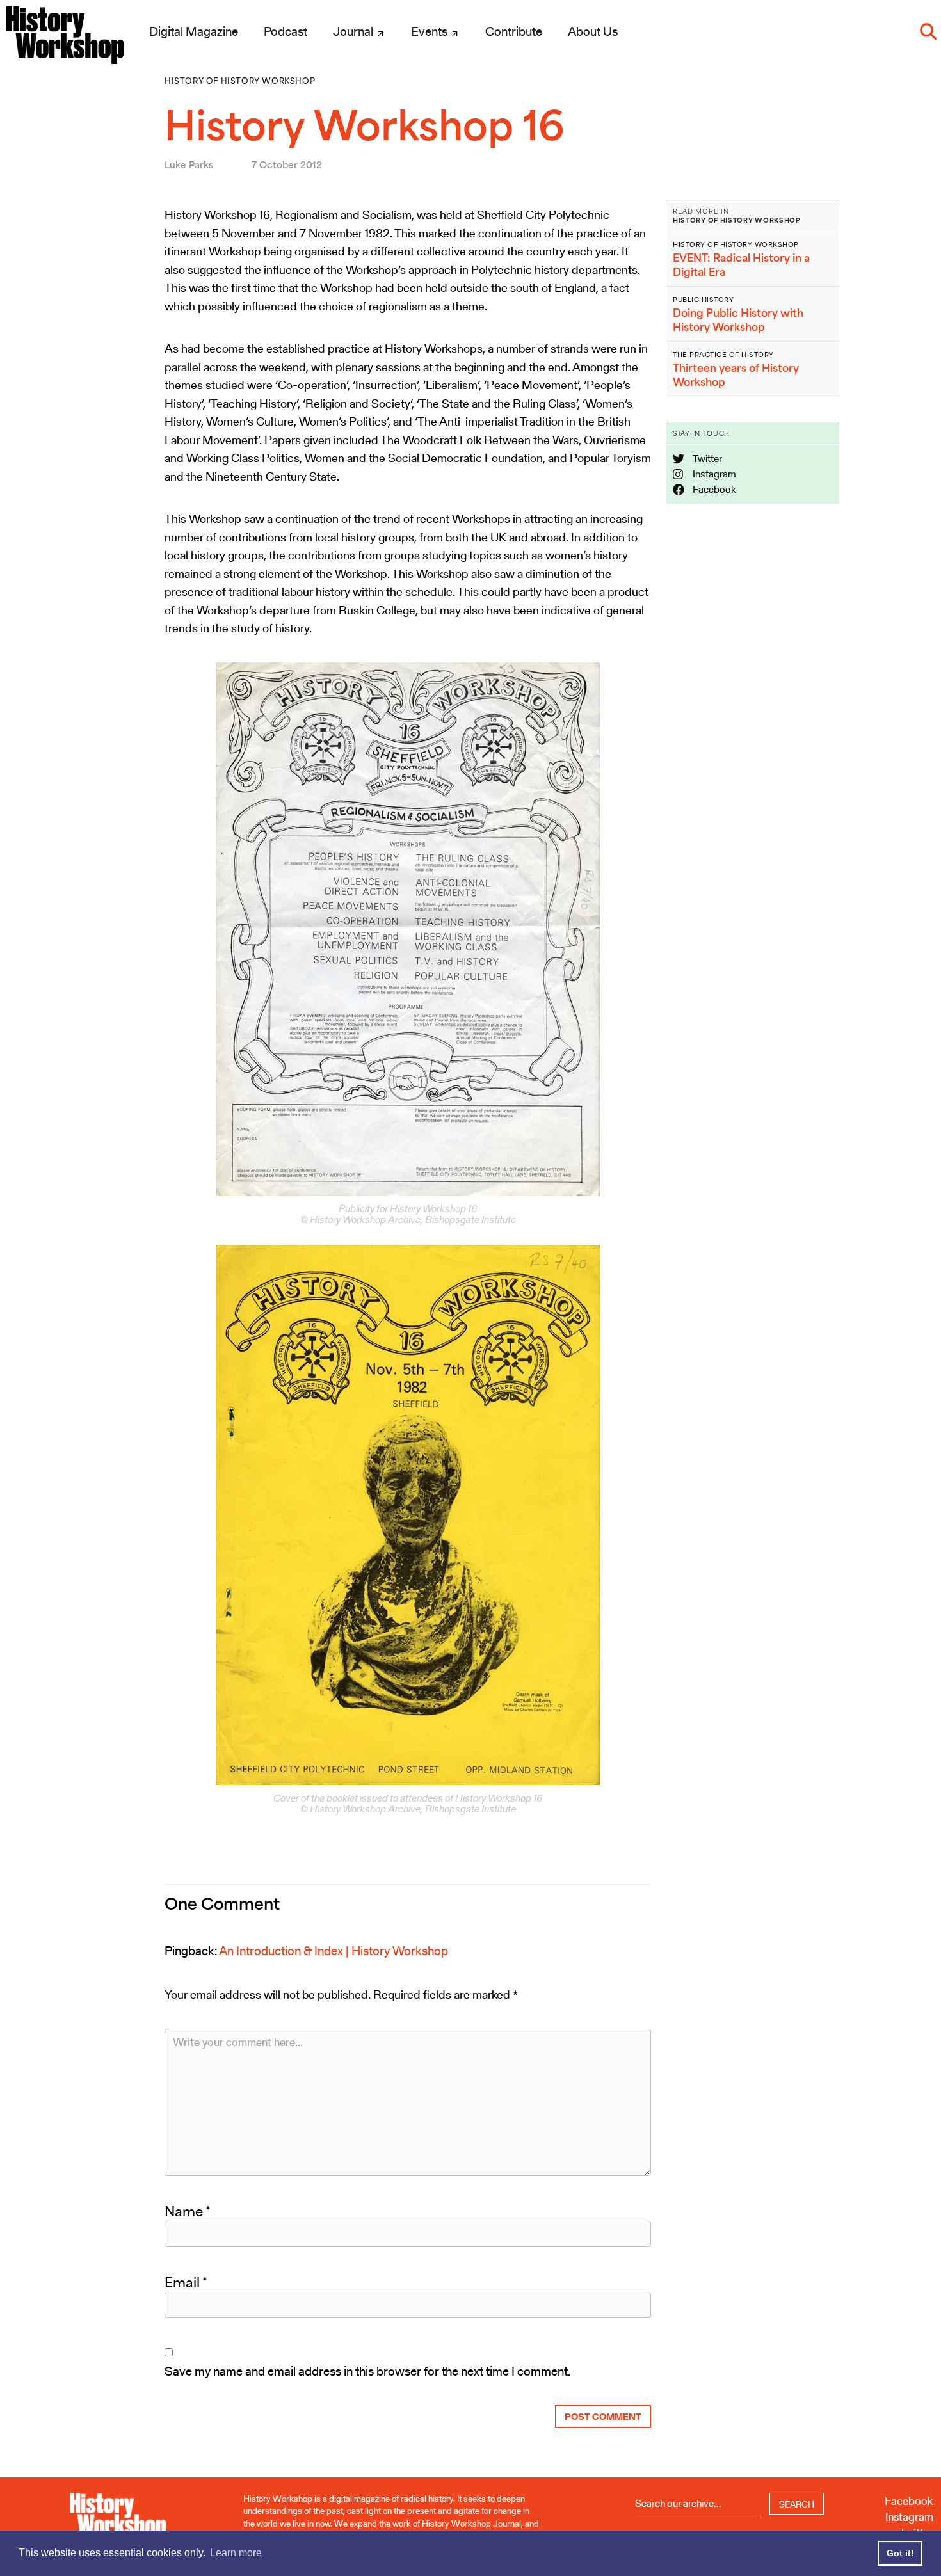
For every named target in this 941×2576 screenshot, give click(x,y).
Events (430, 31)
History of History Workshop (240, 81)
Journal (354, 31)
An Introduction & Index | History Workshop (334, 1951)
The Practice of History (723, 355)
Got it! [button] (900, 2553)
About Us (593, 31)
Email (186, 2282)
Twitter (706, 459)
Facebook (713, 489)
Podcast (286, 31)
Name (188, 2211)
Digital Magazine (194, 31)
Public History (703, 300)
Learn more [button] (236, 2553)
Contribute (514, 31)
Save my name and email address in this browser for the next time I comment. (367, 2371)
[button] (928, 31)
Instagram (713, 474)
